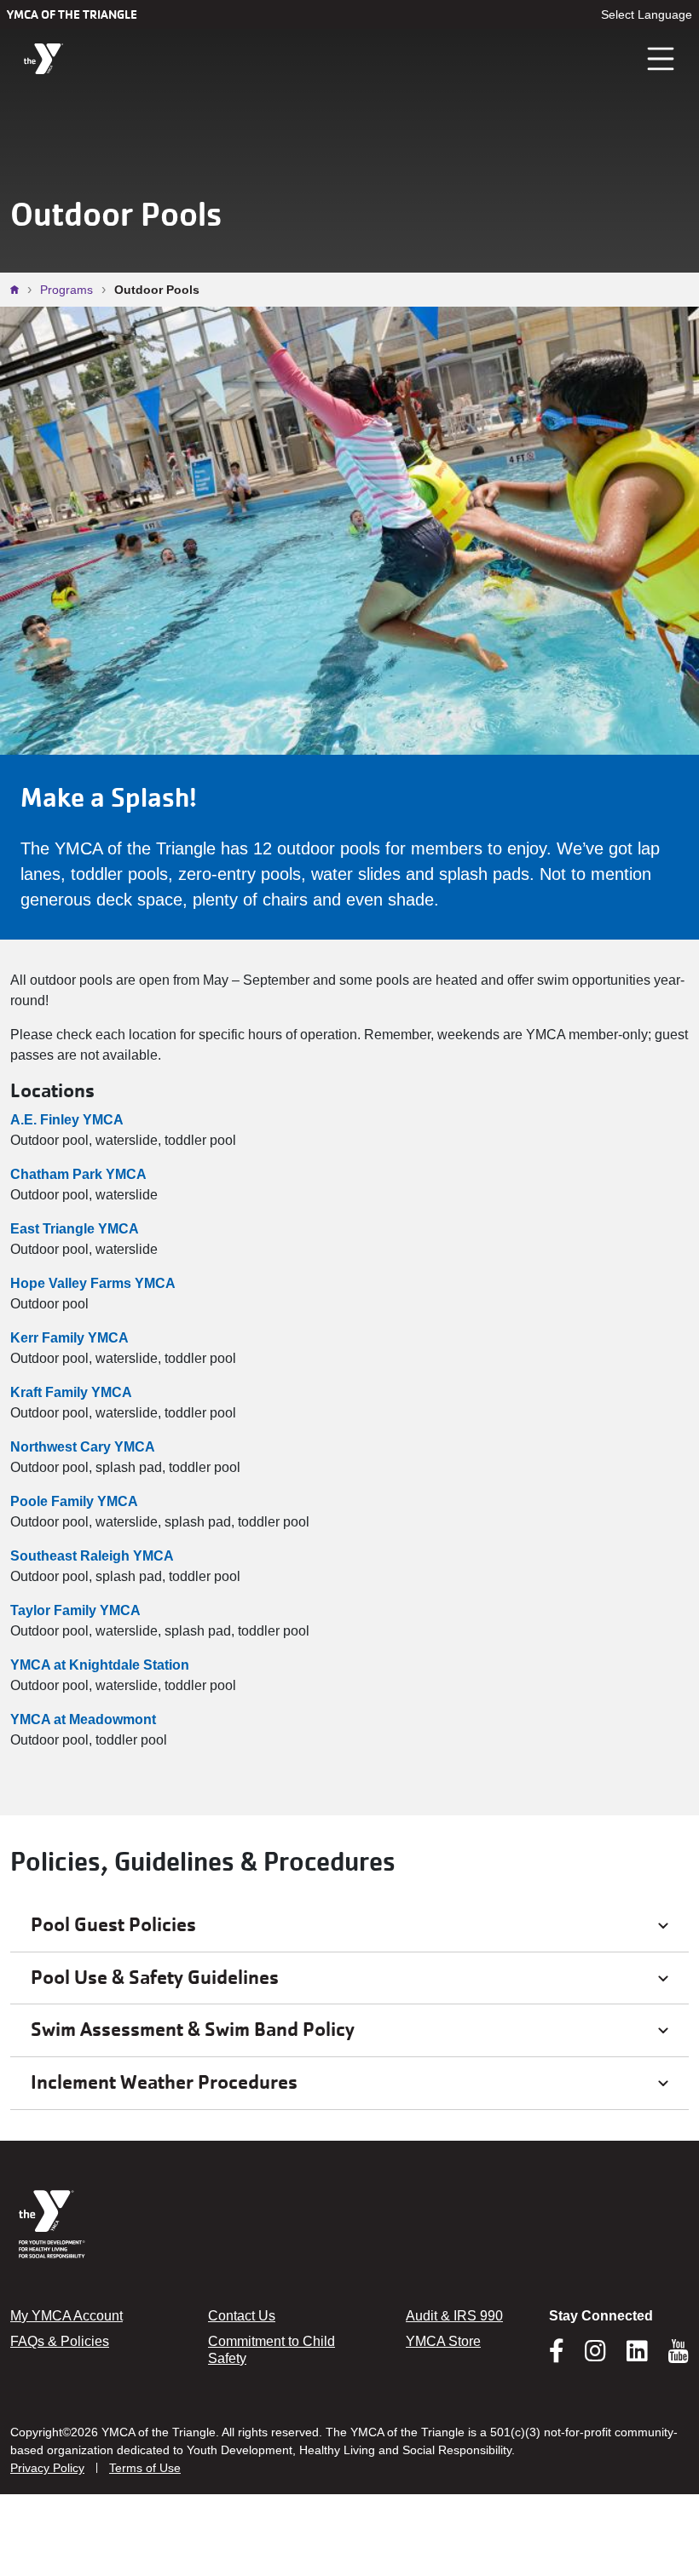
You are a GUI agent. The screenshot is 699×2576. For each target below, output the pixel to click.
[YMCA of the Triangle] (43, 59)
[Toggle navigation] (661, 59)
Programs (66, 290)
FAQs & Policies (60, 2341)
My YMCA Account (66, 2316)
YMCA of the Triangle (72, 14)
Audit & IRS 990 (454, 2316)
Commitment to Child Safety (272, 2350)
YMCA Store (443, 2341)
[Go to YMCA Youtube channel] (679, 2351)
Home (19, 290)
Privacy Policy (47, 2468)
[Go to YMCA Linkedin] (637, 2356)
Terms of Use (145, 2468)
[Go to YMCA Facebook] (557, 2356)
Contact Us (242, 2316)
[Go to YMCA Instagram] (595, 2356)
